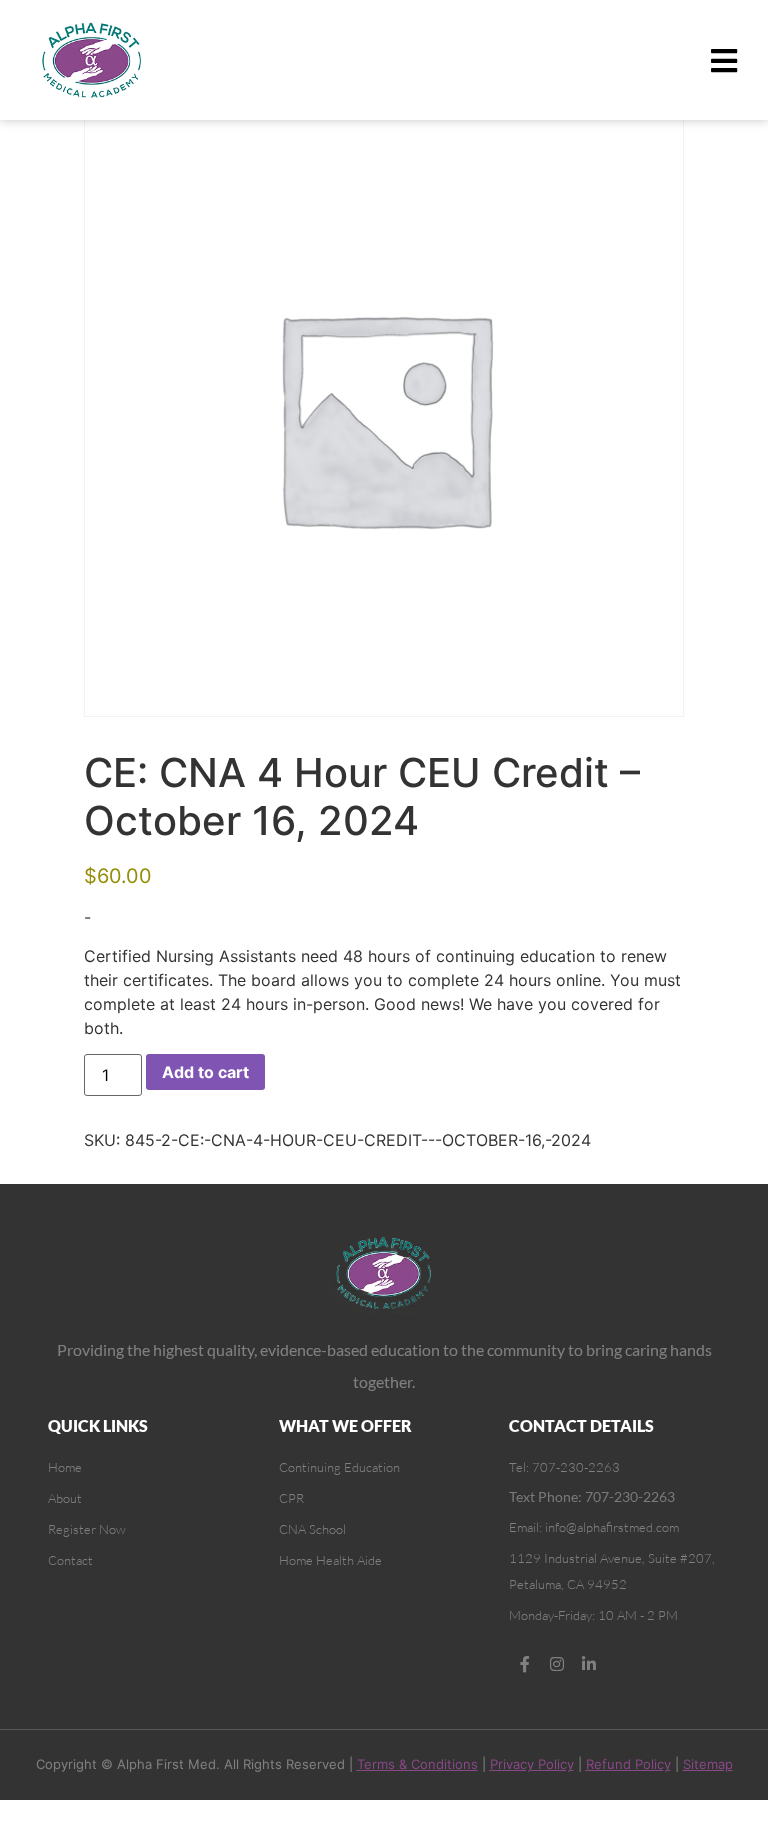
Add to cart (205, 1072)
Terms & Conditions (417, 1764)
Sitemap (708, 1764)
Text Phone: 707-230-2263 (592, 1496)
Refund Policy (628, 1764)
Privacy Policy (532, 1764)
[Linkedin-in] (589, 1664)
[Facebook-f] (525, 1664)
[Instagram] (557, 1664)
